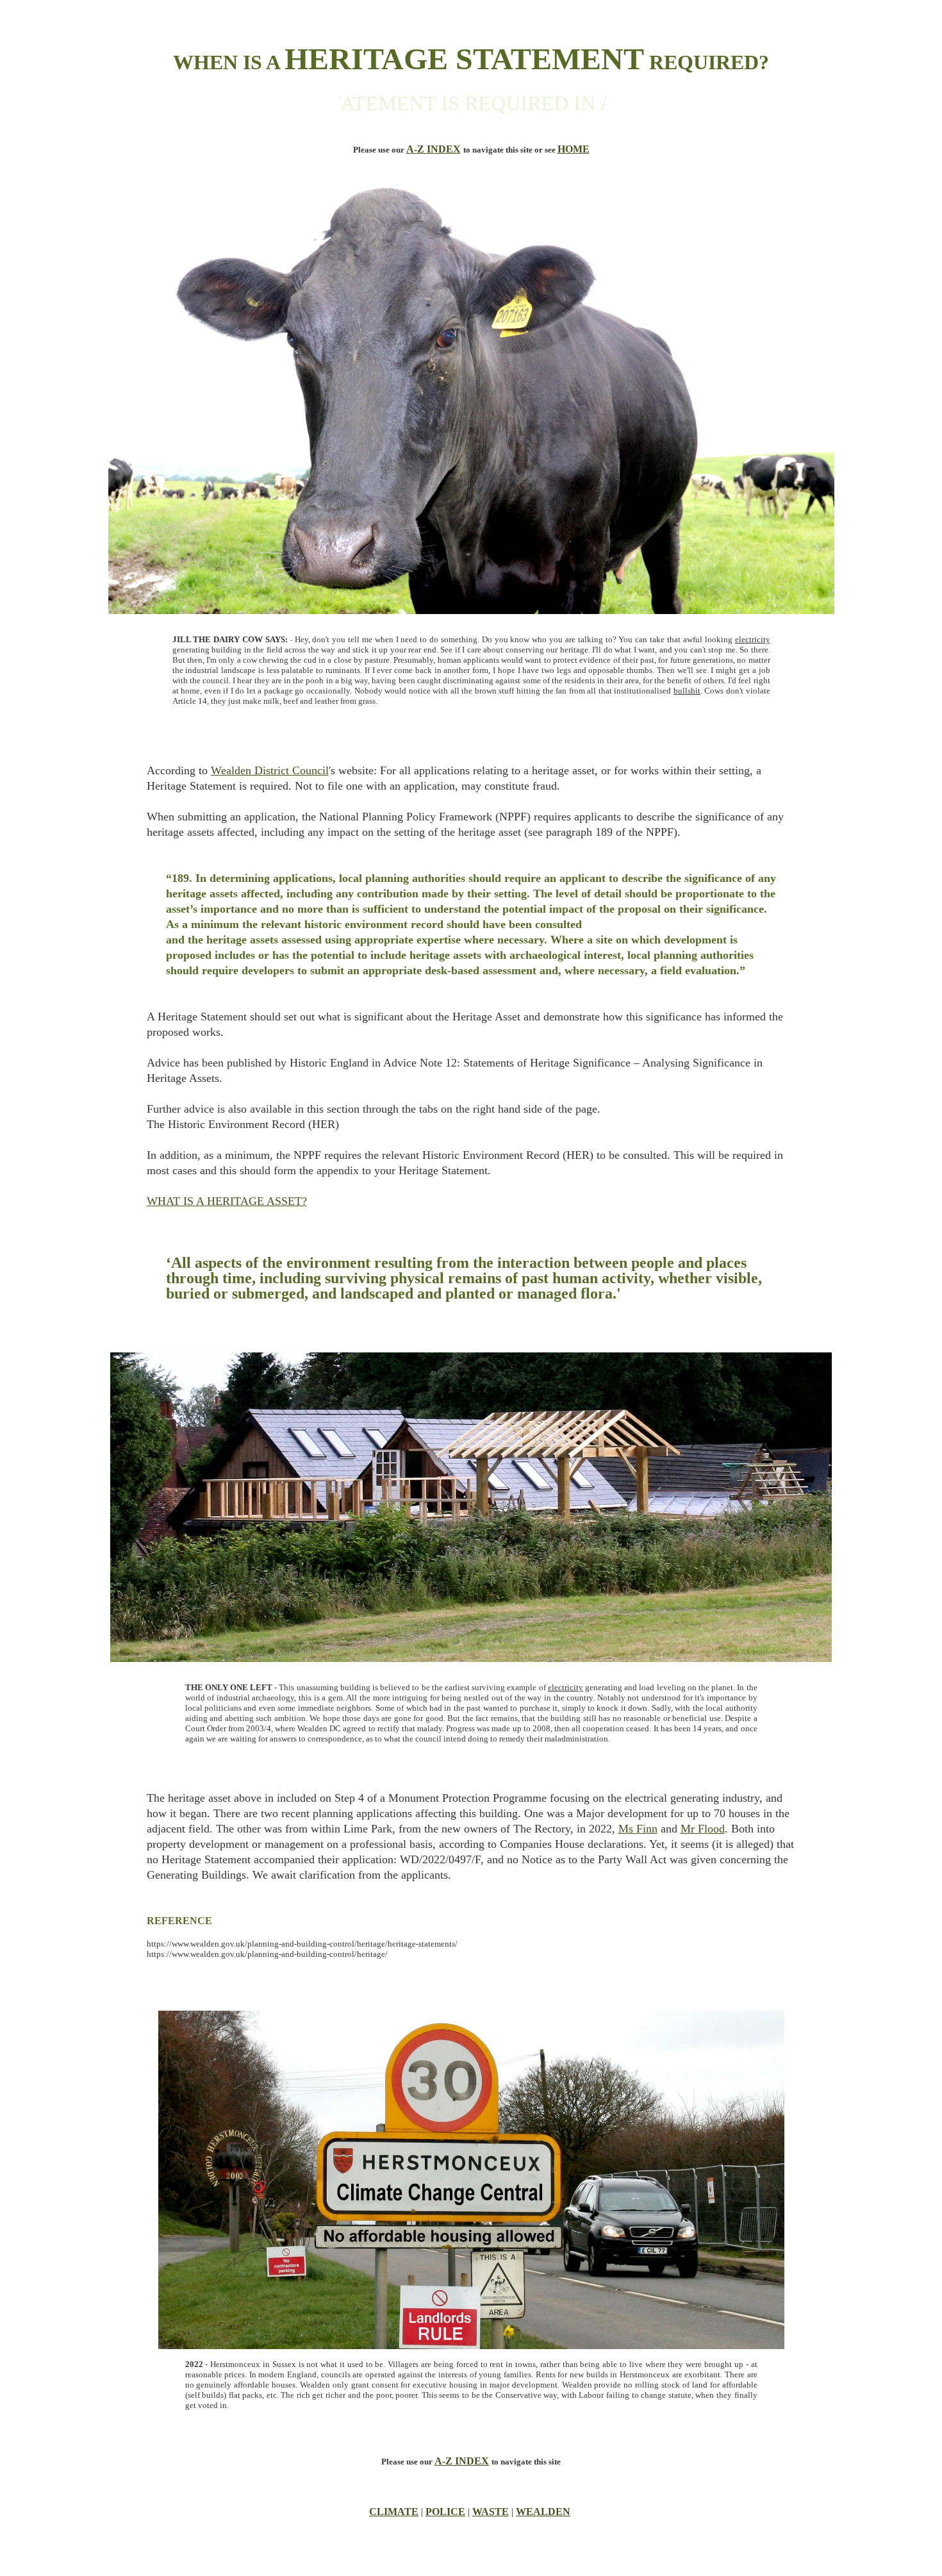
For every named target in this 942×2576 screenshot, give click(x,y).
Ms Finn (638, 1829)
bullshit (687, 691)
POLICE (445, 2512)
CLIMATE (394, 2512)
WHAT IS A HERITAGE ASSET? (227, 1201)
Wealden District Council (270, 770)
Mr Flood (703, 1829)
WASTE (491, 2512)
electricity (753, 639)
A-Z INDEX (434, 149)
